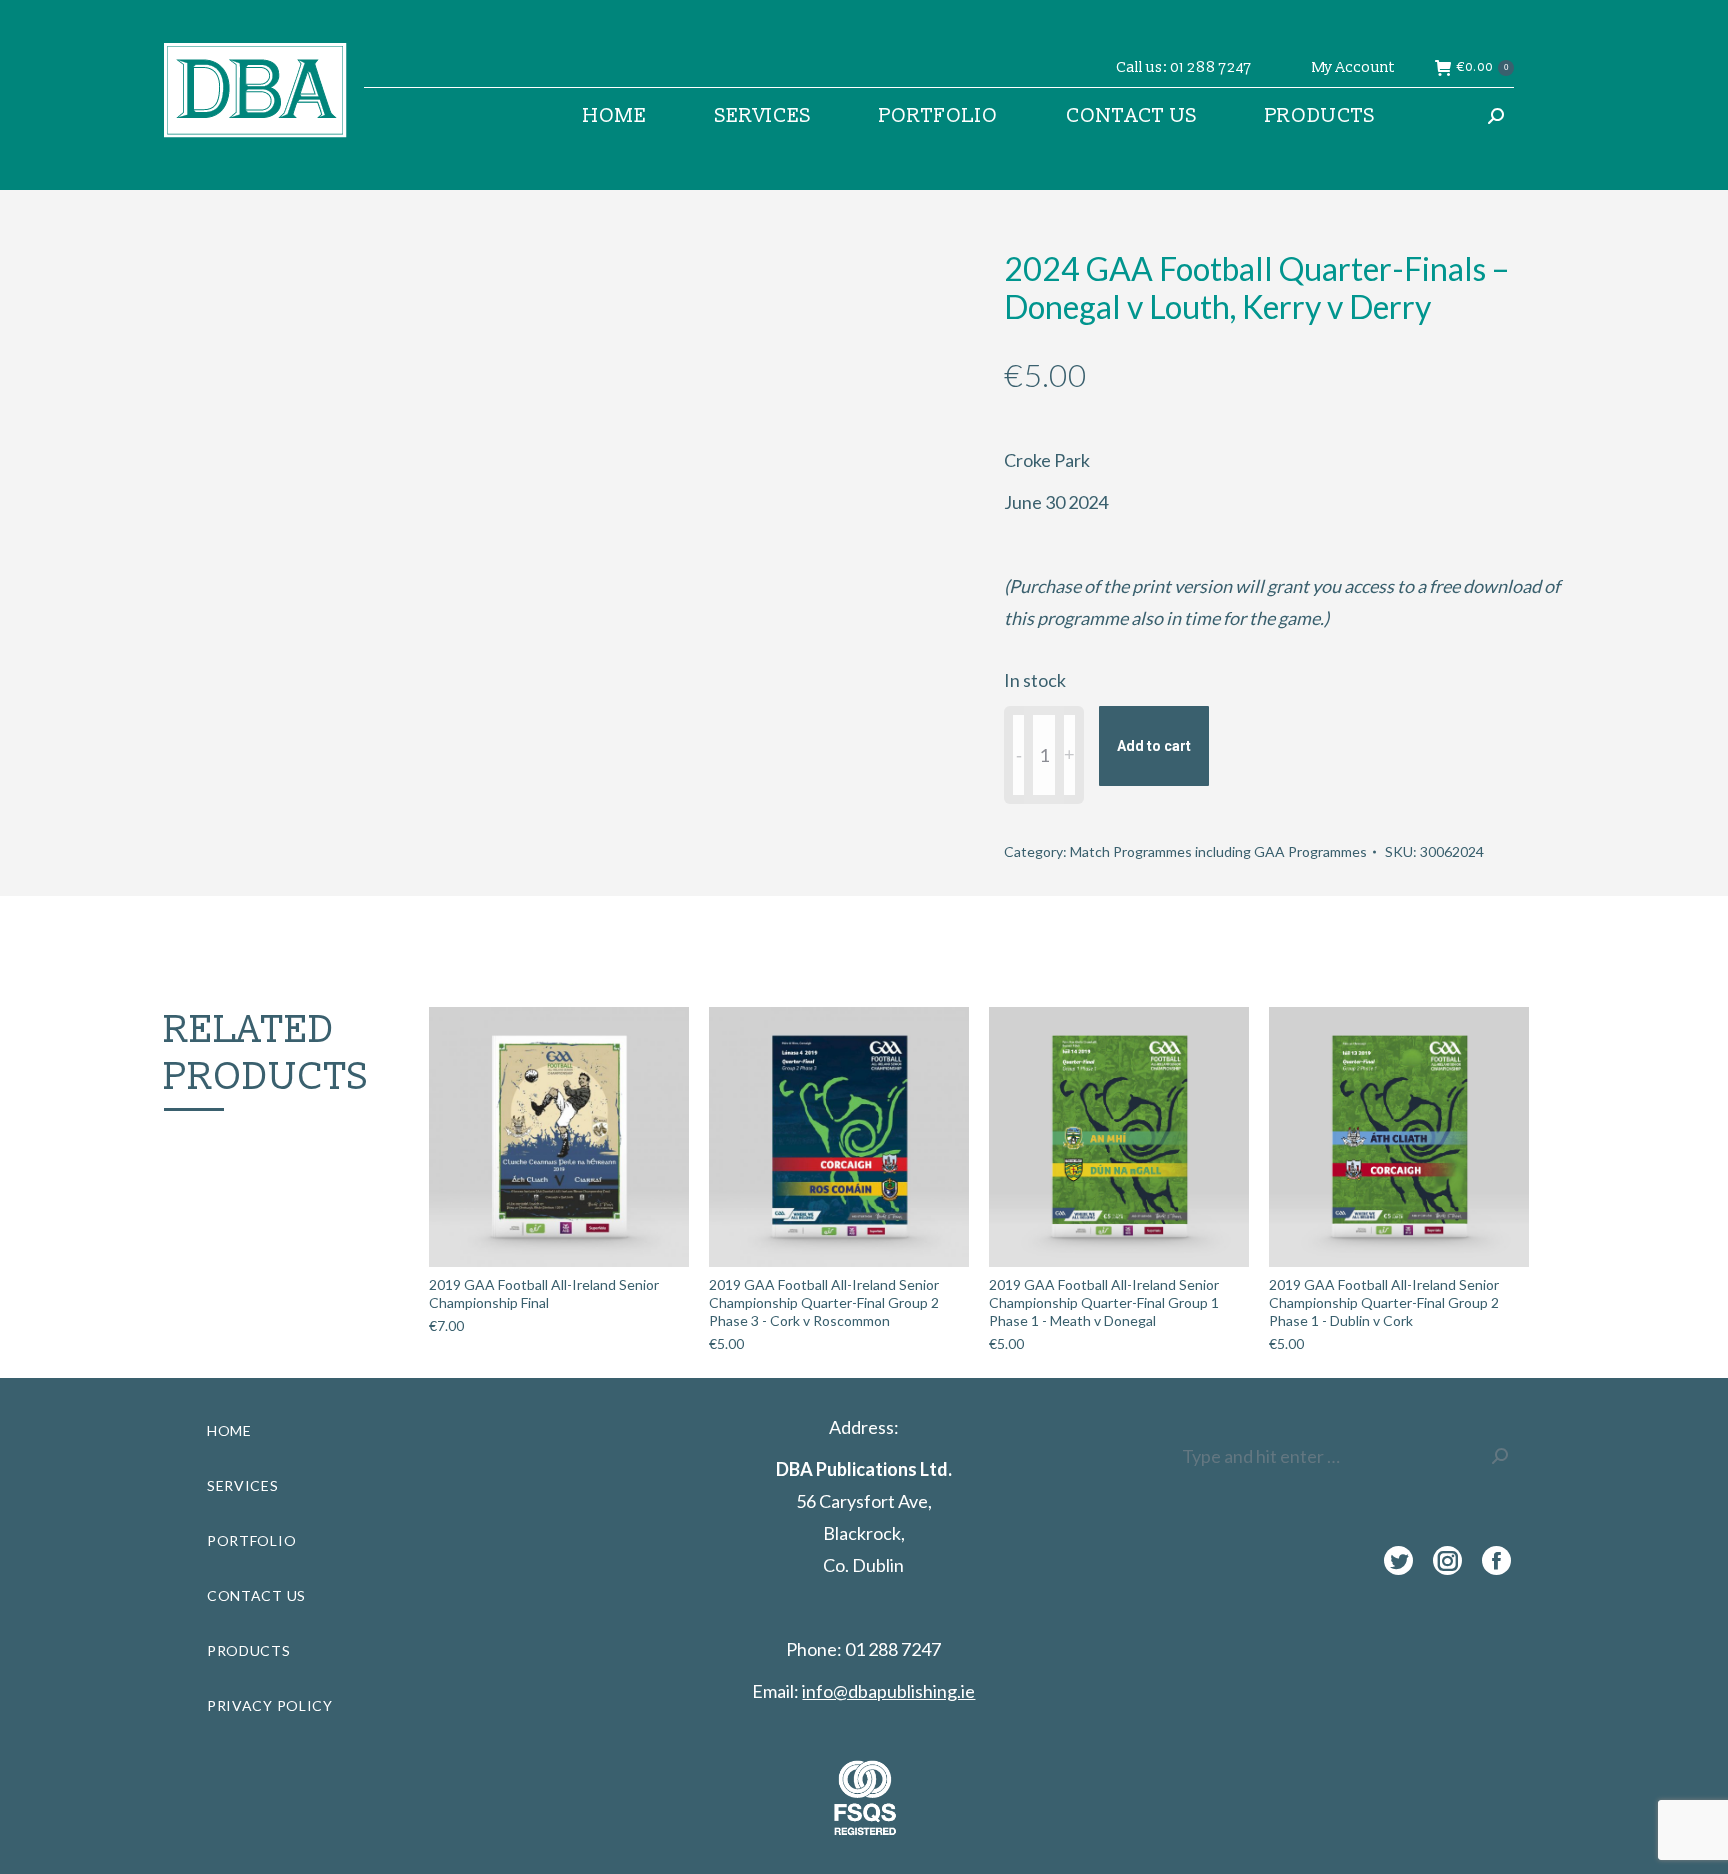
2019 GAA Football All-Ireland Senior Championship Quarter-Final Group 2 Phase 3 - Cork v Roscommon (824, 1302)
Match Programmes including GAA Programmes (1218, 851)
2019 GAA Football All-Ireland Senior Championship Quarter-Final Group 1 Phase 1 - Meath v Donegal (1104, 1302)
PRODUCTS (249, 1650)
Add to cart (1154, 746)
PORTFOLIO (251, 1540)
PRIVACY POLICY (270, 1705)
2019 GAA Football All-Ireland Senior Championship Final (544, 1293)
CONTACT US (256, 1595)
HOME (229, 1430)
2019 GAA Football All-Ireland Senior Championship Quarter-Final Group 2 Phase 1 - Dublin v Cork (1384, 1302)
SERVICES (243, 1485)
